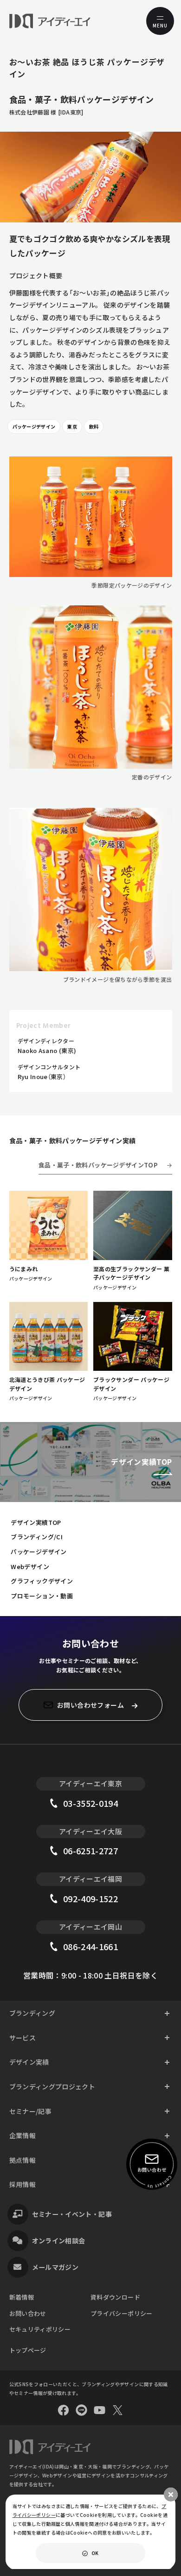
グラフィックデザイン (42, 1581)
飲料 (94, 426)
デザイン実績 (29, 2062)
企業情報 (23, 2135)
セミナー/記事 (31, 2111)
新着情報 (22, 2297)
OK (95, 2553)
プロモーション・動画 (42, 1596)
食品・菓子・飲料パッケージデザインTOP (98, 1165)
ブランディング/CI (37, 1537)
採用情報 (23, 2184)
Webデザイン (30, 1566)
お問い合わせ (28, 2313)
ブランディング (32, 2013)
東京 (72, 426)
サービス (23, 2038)
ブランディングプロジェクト (52, 2086)
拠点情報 (23, 2160)
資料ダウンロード (115, 2297)
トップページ (28, 2350)
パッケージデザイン (34, 426)
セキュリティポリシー (40, 2329)
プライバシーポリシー (122, 2313)
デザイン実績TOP (36, 1522)
